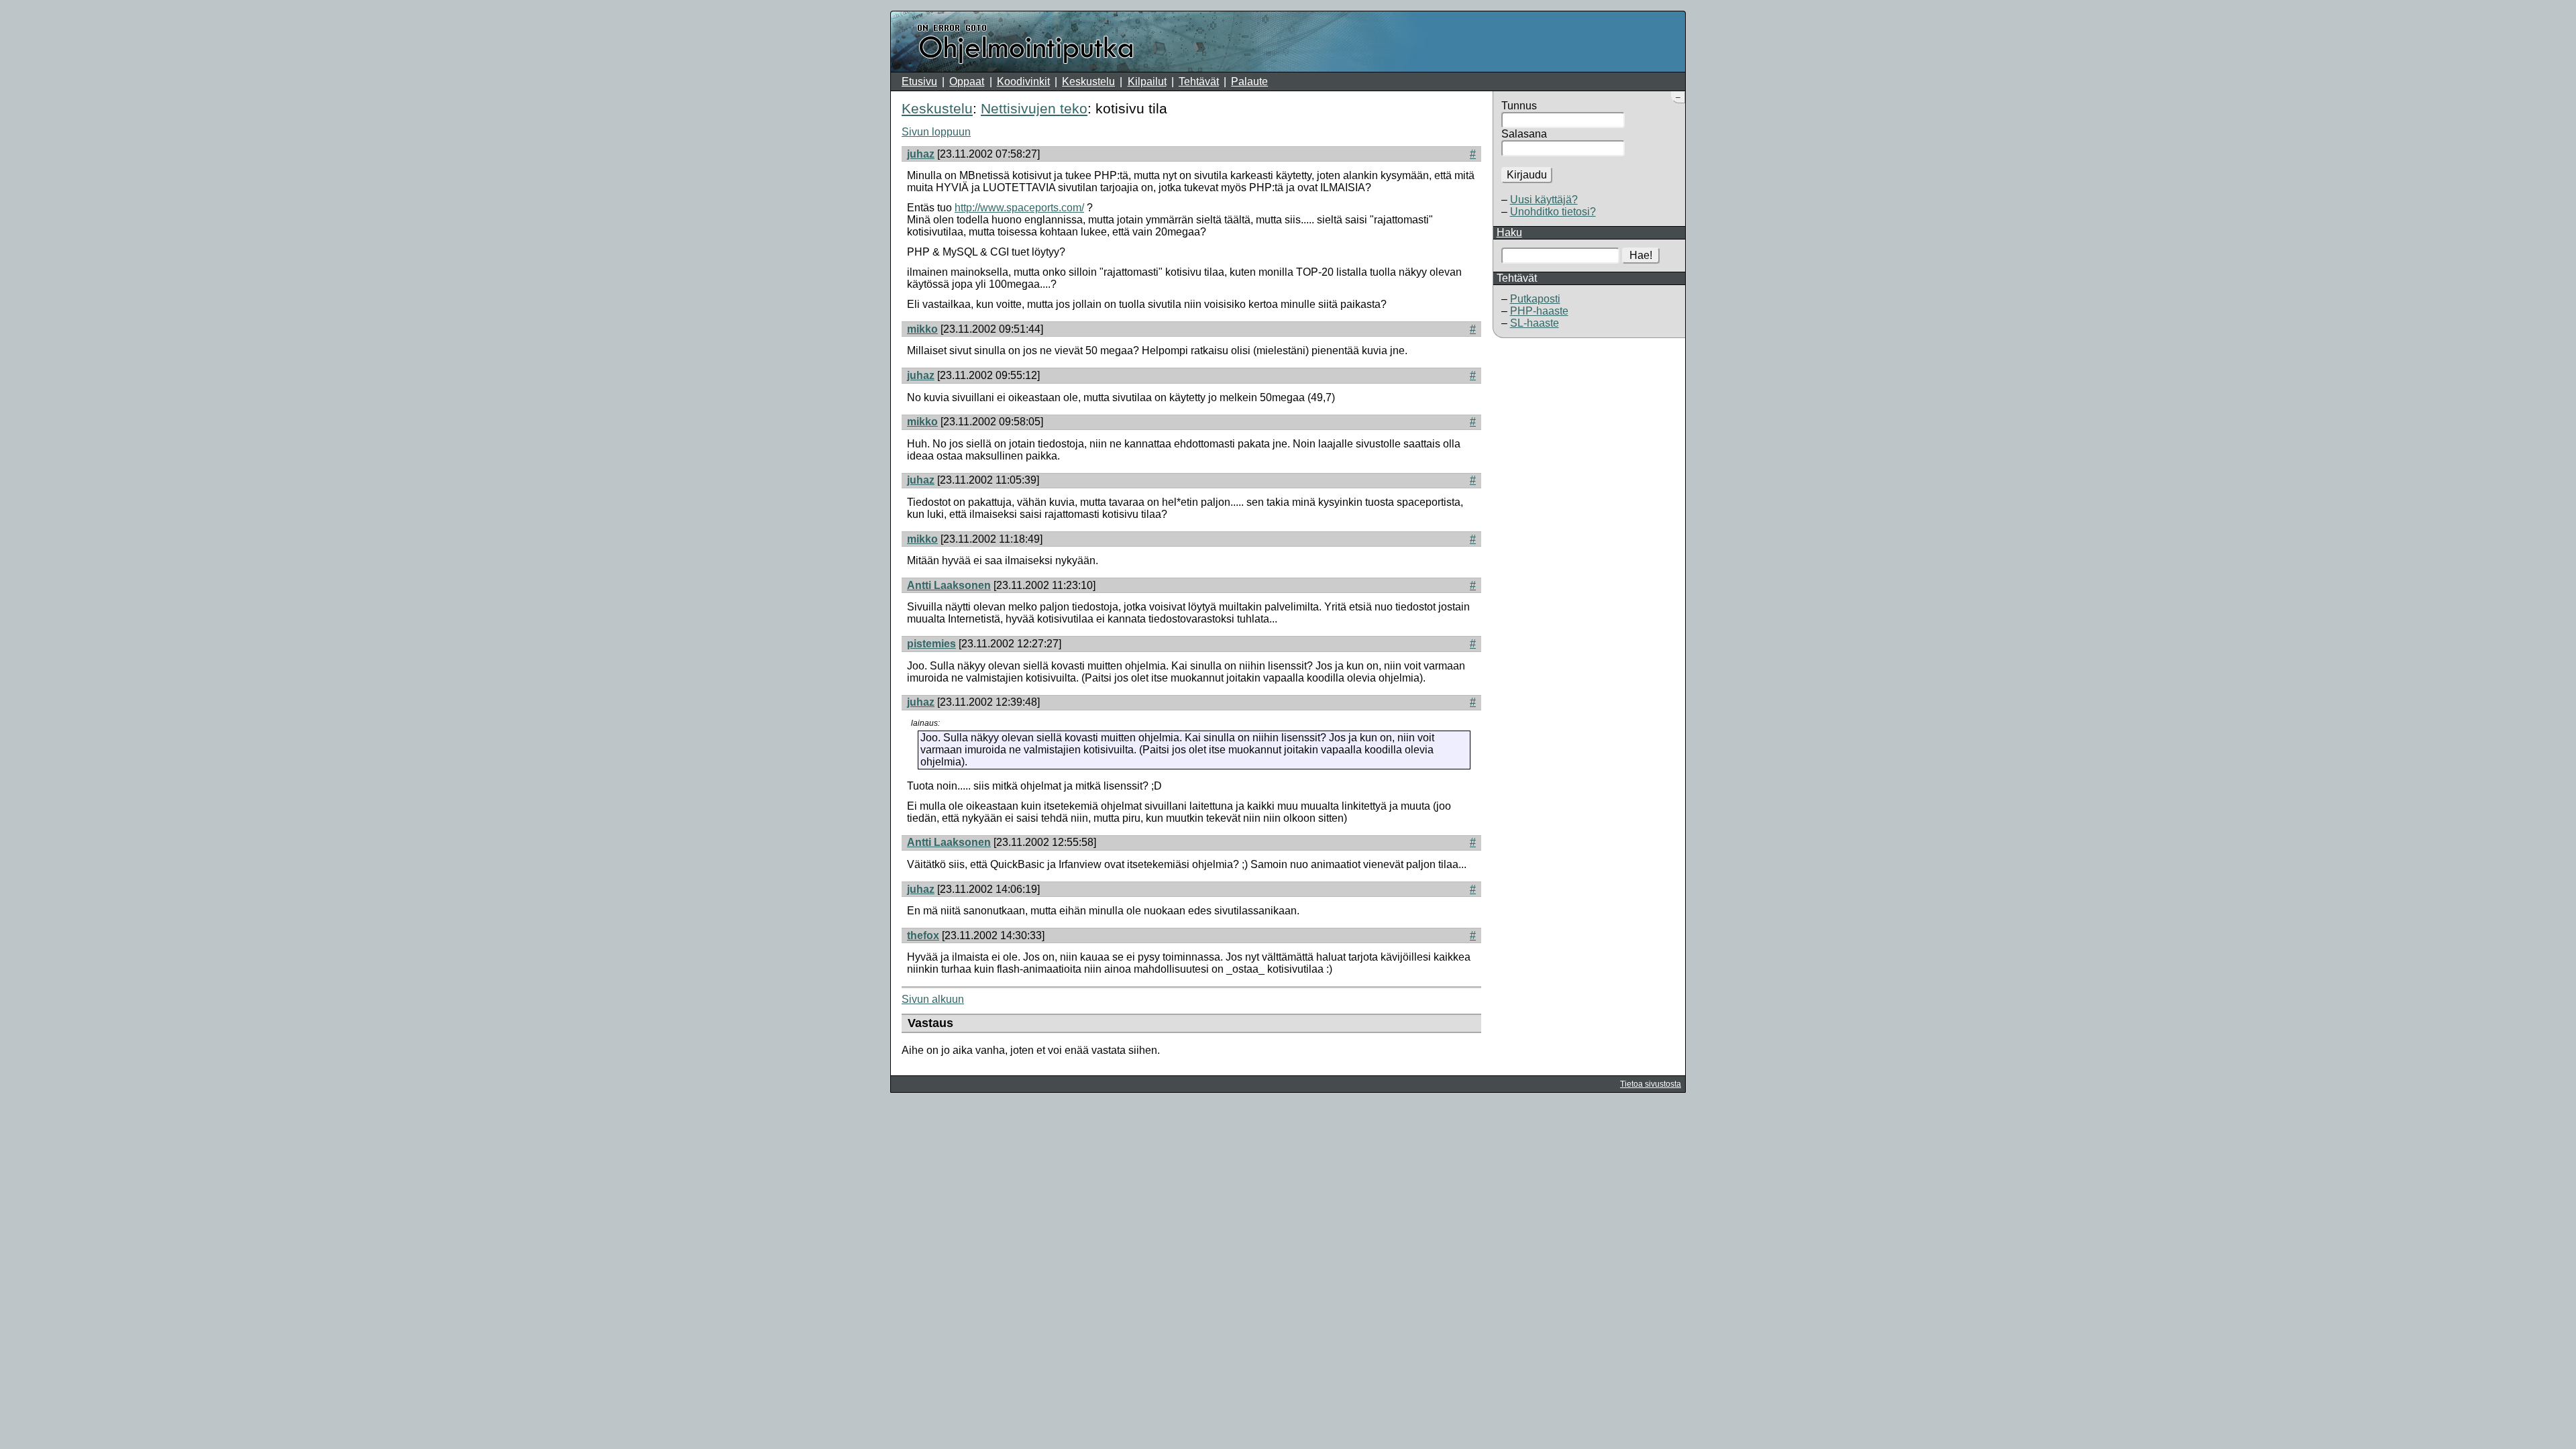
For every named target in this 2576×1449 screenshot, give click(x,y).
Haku (1509, 232)
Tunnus (1519, 106)
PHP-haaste (1539, 311)
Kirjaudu (1527, 175)
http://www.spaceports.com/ (1019, 208)
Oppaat (967, 82)
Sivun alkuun (933, 999)
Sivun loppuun (936, 132)
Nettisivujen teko (1034, 108)
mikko (922, 329)
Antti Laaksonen (949, 585)
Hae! (1641, 255)
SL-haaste (1535, 323)
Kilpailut (1147, 82)
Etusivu (919, 82)
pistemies (931, 644)
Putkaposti (1535, 299)
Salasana (1524, 134)
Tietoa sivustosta (1651, 1084)
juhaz (921, 154)
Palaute (1249, 82)
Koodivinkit (1023, 82)
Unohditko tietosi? (1553, 212)
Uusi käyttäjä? (1544, 200)
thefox (923, 935)
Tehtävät (1199, 82)
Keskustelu (1088, 82)
